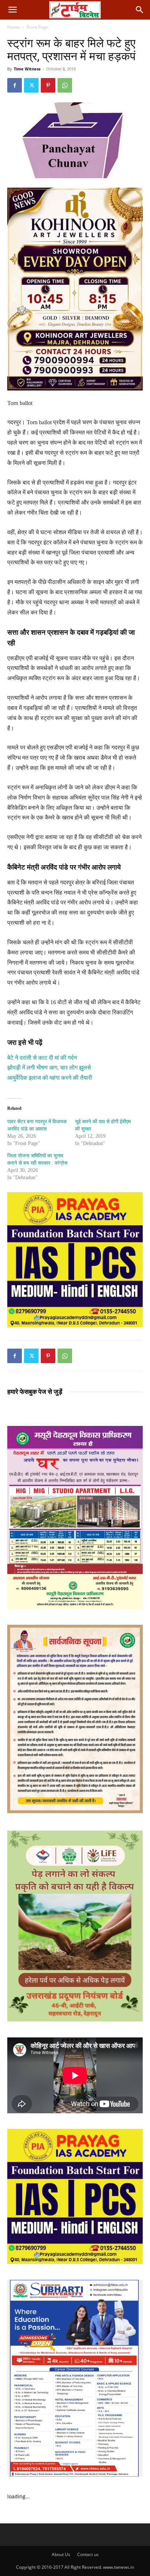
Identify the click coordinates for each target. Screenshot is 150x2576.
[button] (12, 10)
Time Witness (27, 69)
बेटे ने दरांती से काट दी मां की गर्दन (42, 1058)
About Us (61, 2554)
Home (13, 27)
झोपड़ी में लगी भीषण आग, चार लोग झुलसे (49, 1068)
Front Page (37, 27)
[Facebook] (15, 85)
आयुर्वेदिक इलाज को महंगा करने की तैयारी (50, 1078)
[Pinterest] (48, 85)
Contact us (88, 2554)
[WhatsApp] (65, 85)
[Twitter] (31, 85)
